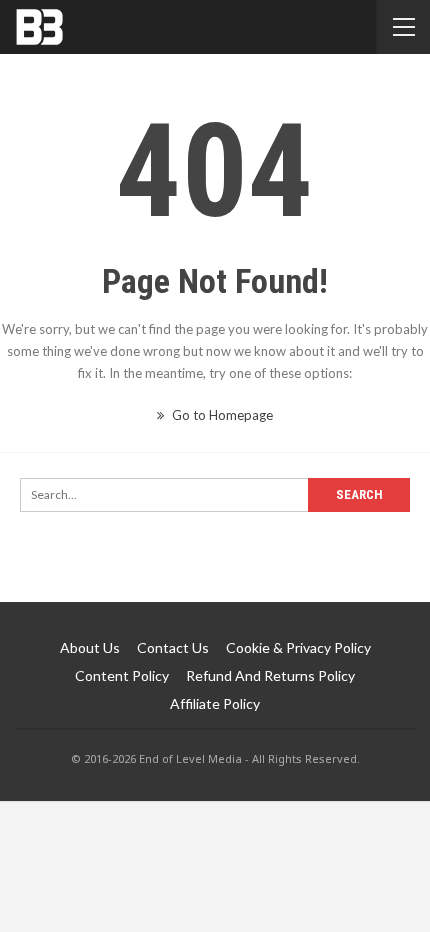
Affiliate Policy (215, 703)
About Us (90, 647)
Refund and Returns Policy (270, 675)
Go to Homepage (221, 415)
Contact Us (173, 647)
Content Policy (122, 675)
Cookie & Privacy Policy (298, 647)
